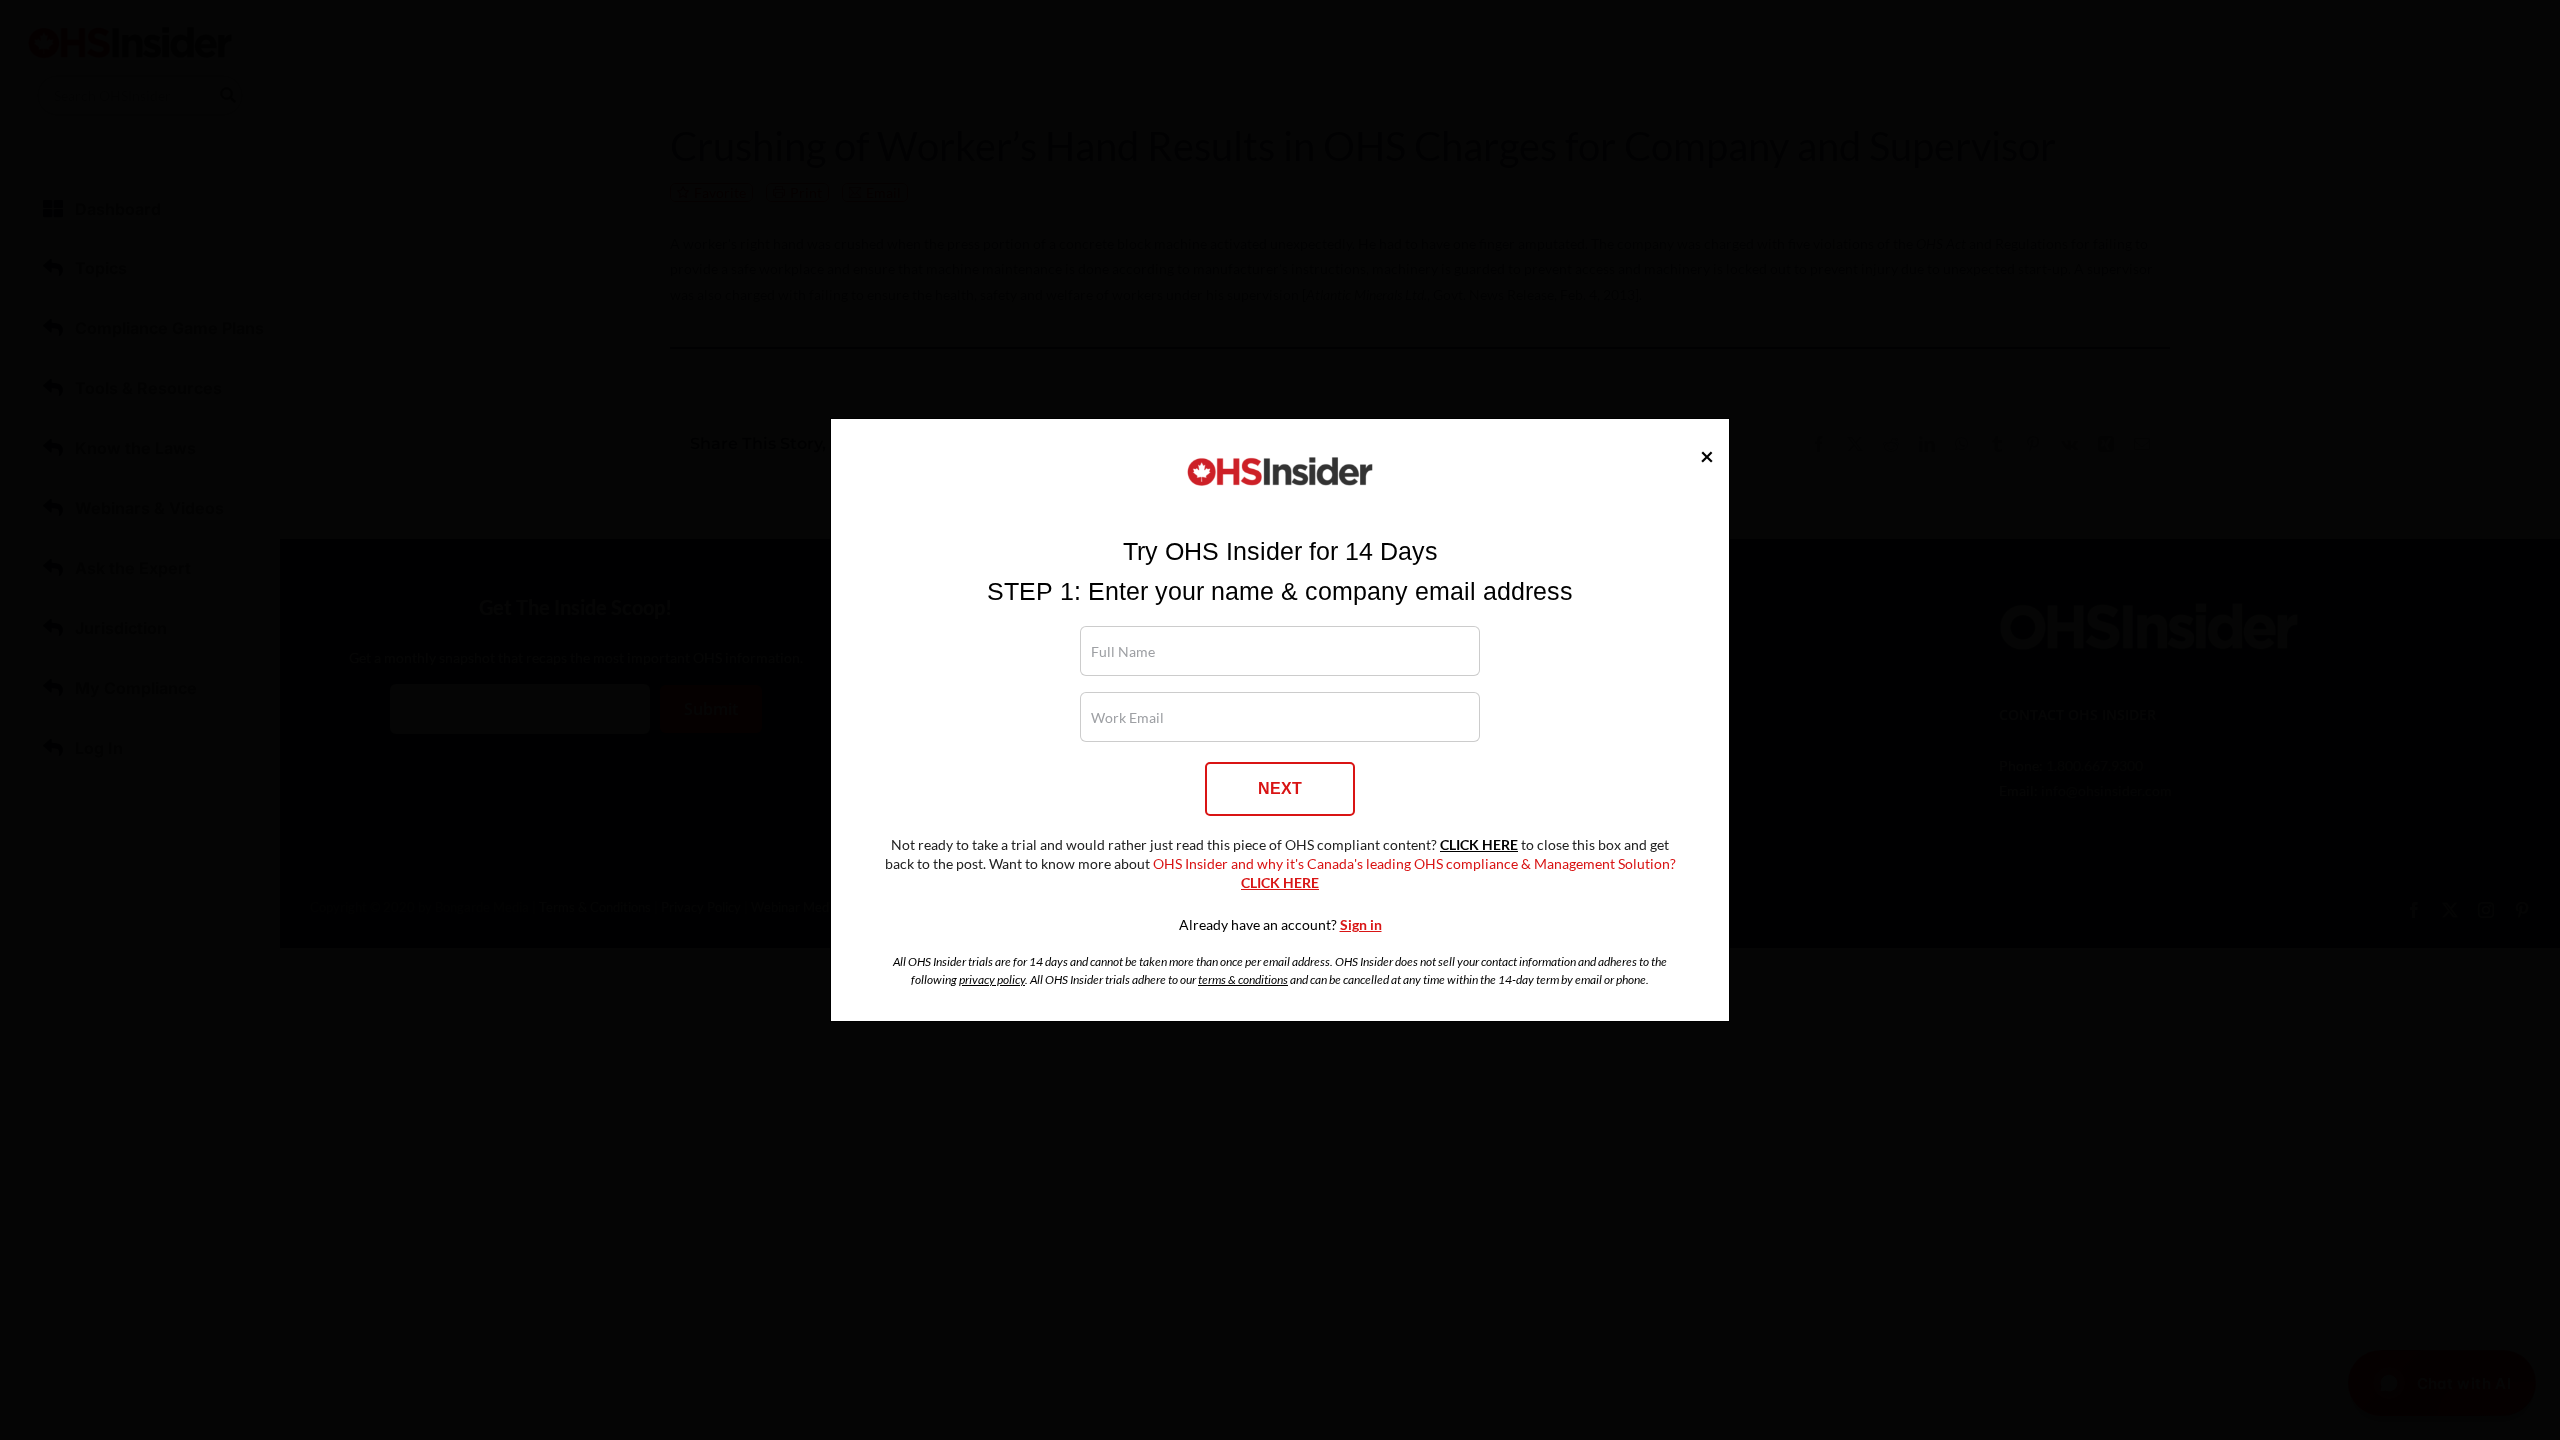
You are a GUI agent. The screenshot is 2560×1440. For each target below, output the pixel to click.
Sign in (1361, 925)
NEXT (1280, 788)
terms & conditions (1243, 979)
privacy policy (992, 979)
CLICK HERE (1479, 845)
